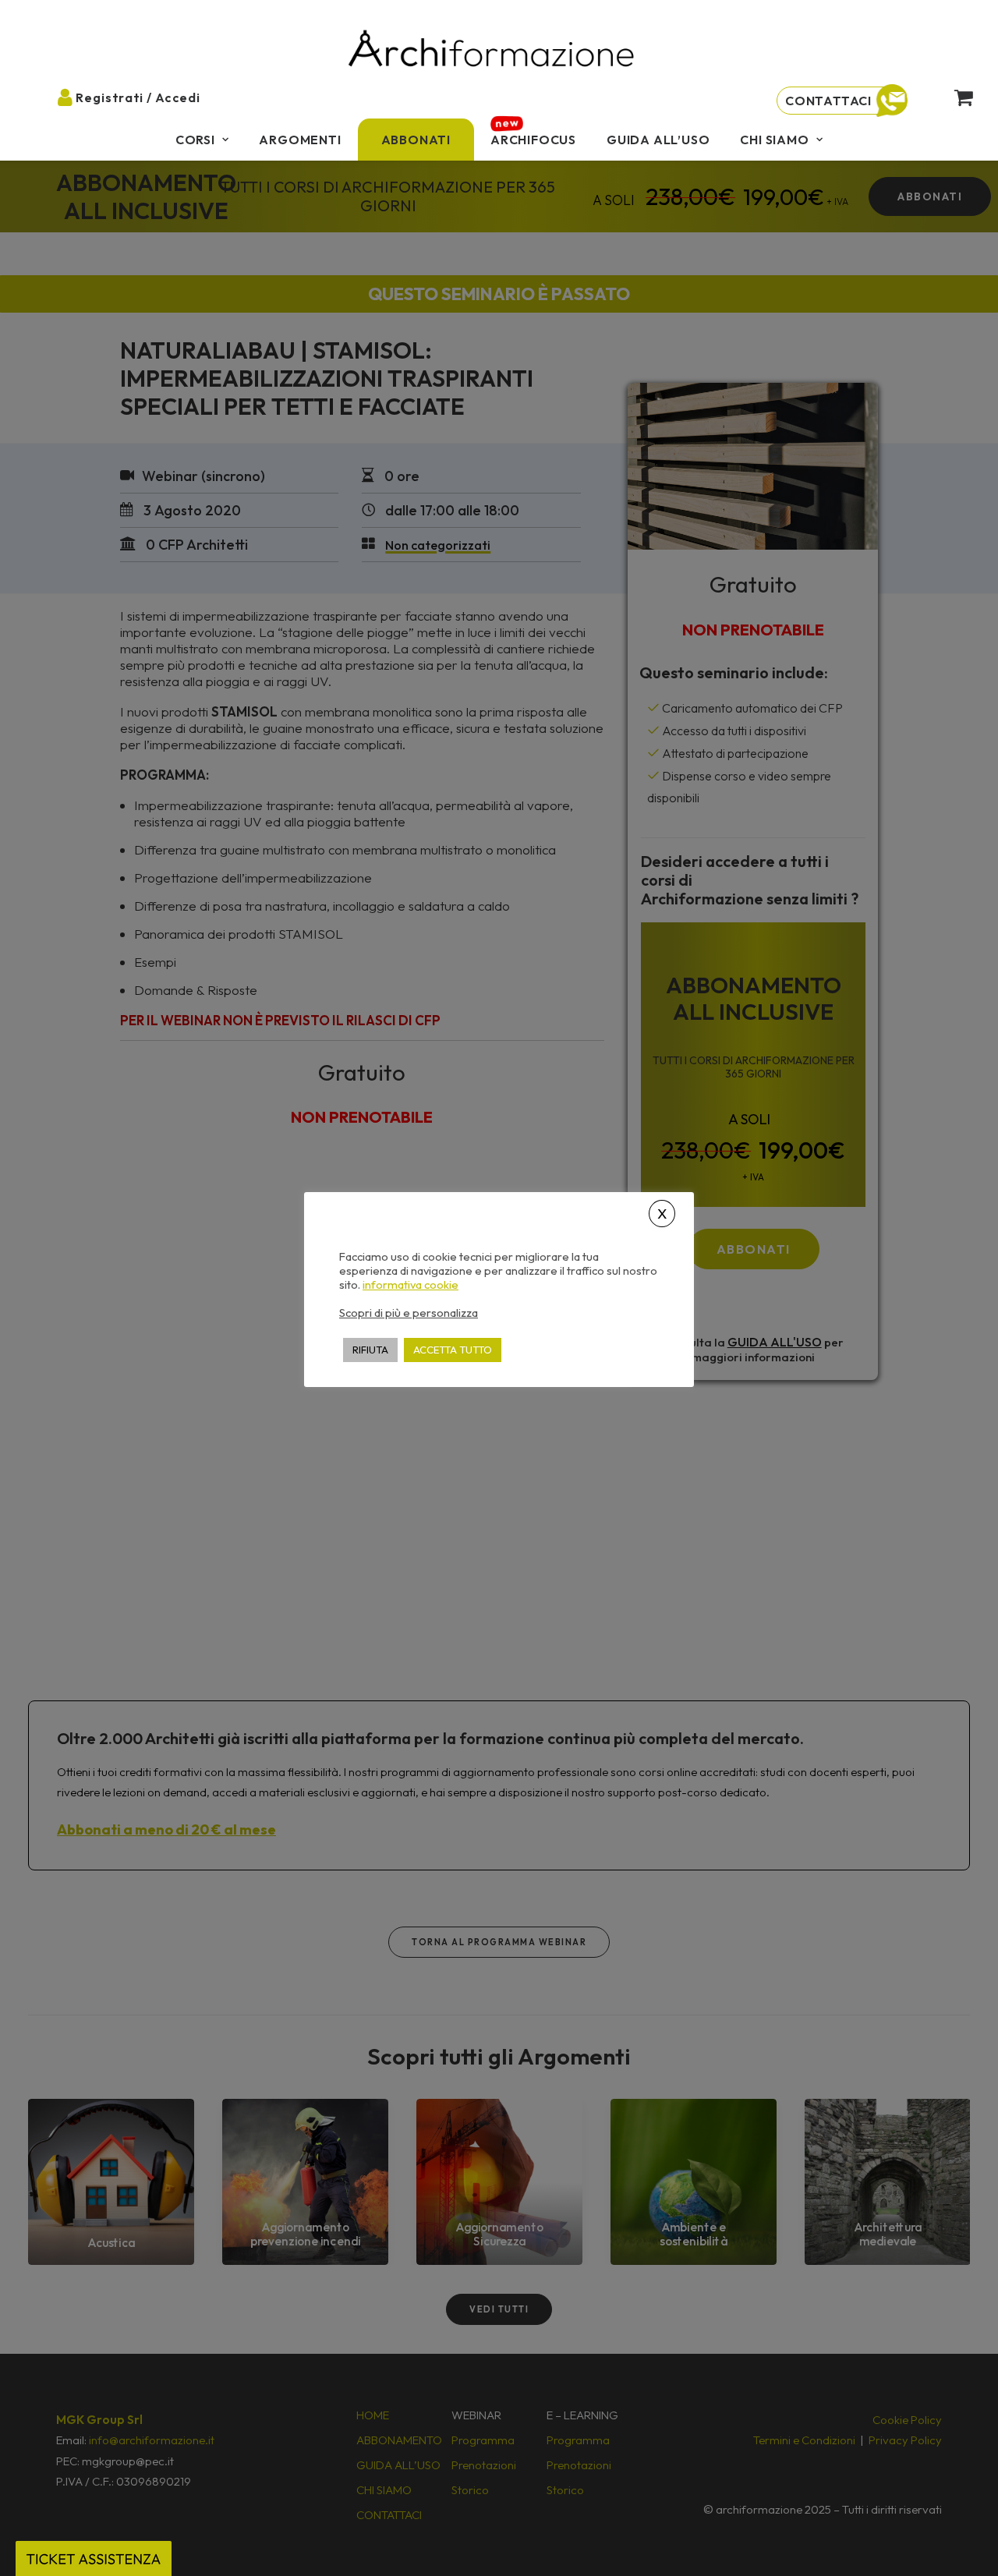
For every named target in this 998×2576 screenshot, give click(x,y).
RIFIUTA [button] (370, 1350)
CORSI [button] (195, 140)
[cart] (955, 97)
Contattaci (828, 101)
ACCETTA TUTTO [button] (453, 1350)
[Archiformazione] (492, 50)
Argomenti (300, 140)
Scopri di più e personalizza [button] (409, 1313)
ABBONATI (416, 140)
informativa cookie (411, 1285)
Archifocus (533, 140)
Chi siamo (774, 140)
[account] (73, 97)
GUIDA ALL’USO (658, 140)
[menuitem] (202, 140)
